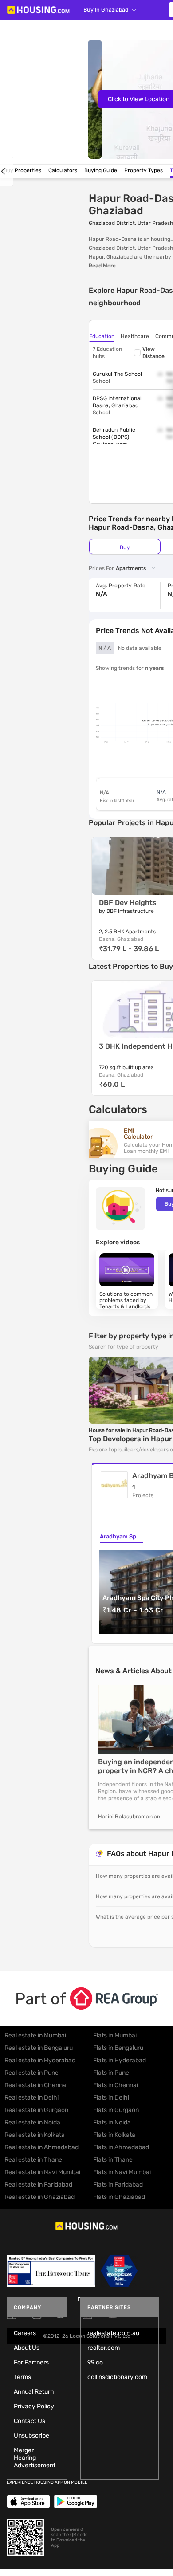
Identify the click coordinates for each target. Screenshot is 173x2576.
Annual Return (34, 2392)
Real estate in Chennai (36, 2085)
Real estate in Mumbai (35, 2035)
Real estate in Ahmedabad (41, 2147)
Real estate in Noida (32, 2122)
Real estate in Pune (31, 2073)
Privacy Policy (34, 2406)
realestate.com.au (113, 2333)
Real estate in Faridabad (38, 2185)
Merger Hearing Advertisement (35, 2458)
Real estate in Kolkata (35, 2135)
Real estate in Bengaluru (39, 2048)
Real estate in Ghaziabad (39, 2197)
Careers (25, 2333)
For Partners (31, 2362)
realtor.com (104, 2348)
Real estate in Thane (33, 2160)
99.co (95, 2362)
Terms (22, 2377)
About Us (27, 2348)
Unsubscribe (31, 2436)
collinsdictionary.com (117, 2377)
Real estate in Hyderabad (40, 2060)
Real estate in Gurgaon (36, 2110)
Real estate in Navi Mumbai (42, 2172)
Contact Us (29, 2421)
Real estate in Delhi (31, 2098)
